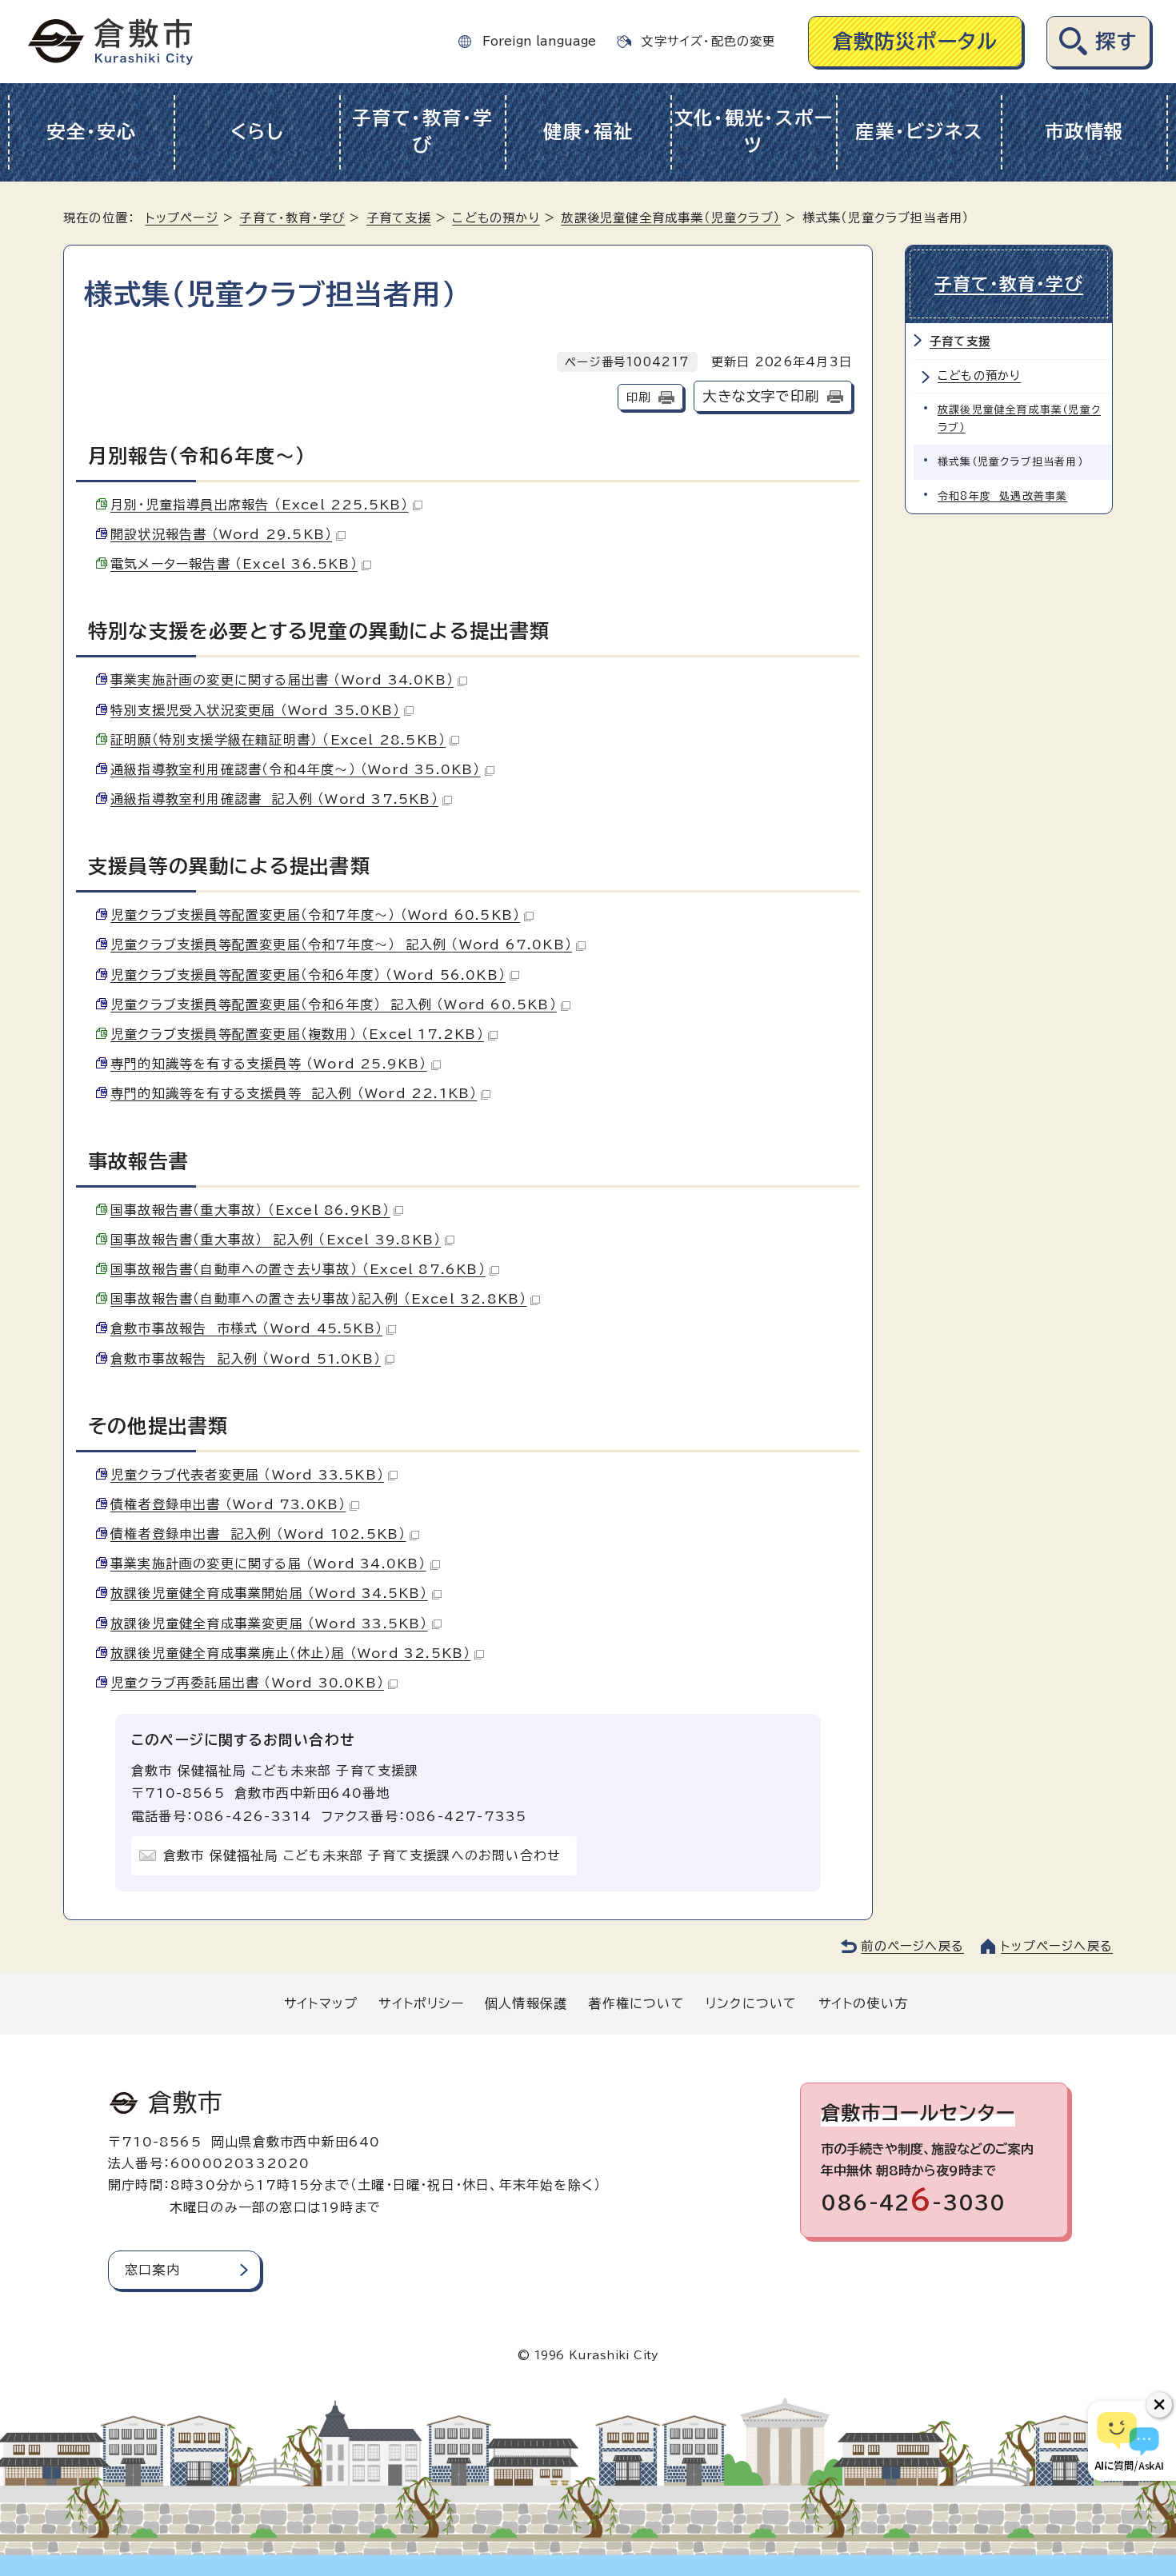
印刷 (638, 397)
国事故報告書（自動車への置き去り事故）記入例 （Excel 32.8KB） (318, 1299)
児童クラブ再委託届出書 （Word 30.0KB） (247, 1683)
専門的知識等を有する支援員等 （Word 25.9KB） (269, 1064)
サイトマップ (321, 2003)
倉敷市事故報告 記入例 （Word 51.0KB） (246, 1359)
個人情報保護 (526, 2003)
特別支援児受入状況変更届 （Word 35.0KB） (255, 710)
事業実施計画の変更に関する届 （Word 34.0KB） (268, 1564)
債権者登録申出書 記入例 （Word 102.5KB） (258, 1534)
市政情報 (1084, 132)
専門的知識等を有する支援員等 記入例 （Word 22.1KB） (294, 1093)
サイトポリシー (421, 2003)
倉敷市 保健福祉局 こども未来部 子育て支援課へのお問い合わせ (362, 1855)
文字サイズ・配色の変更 (708, 41)
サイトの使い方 (863, 2003)
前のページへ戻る (912, 1946)
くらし (257, 132)
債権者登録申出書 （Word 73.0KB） (228, 1504)
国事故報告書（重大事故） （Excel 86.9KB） (250, 1210)
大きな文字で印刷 (761, 396)
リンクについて (751, 2003)
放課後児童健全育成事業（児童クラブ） (671, 218)
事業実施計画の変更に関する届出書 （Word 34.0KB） (282, 680)
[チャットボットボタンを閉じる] (1159, 2405)
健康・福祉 (588, 132)
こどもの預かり (496, 218)
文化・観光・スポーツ (754, 132)
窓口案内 (152, 2270)
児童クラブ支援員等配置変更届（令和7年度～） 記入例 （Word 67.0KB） (341, 945)
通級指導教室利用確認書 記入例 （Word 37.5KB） (274, 799)
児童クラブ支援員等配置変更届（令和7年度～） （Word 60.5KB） (315, 915)
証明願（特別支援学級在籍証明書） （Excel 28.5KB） (278, 740)
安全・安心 (92, 132)
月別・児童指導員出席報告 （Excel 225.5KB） (260, 505)
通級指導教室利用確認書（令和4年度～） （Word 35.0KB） (296, 769)
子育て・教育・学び (422, 132)
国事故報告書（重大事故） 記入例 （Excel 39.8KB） (276, 1240)
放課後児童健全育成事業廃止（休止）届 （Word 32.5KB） (290, 1653)
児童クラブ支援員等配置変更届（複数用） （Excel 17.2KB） (297, 1034)
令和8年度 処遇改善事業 (1002, 496)
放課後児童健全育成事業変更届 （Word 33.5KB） (269, 1623)
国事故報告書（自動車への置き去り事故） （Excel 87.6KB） (298, 1269)
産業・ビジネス (919, 132)
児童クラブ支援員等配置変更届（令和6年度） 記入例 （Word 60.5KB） (334, 1004)
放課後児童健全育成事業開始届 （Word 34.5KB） (269, 1593)
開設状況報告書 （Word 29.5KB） (221, 534)
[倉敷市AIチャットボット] (1128, 2441)
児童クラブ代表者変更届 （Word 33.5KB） (247, 1475)
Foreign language (539, 41)
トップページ (182, 218)
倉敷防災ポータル (916, 41)
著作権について (636, 2003)
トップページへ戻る (1057, 1946)
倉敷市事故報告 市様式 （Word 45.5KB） (246, 1328)
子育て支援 (399, 218)
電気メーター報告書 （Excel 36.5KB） (234, 564)
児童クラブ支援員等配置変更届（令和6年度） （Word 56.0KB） (308, 975)
